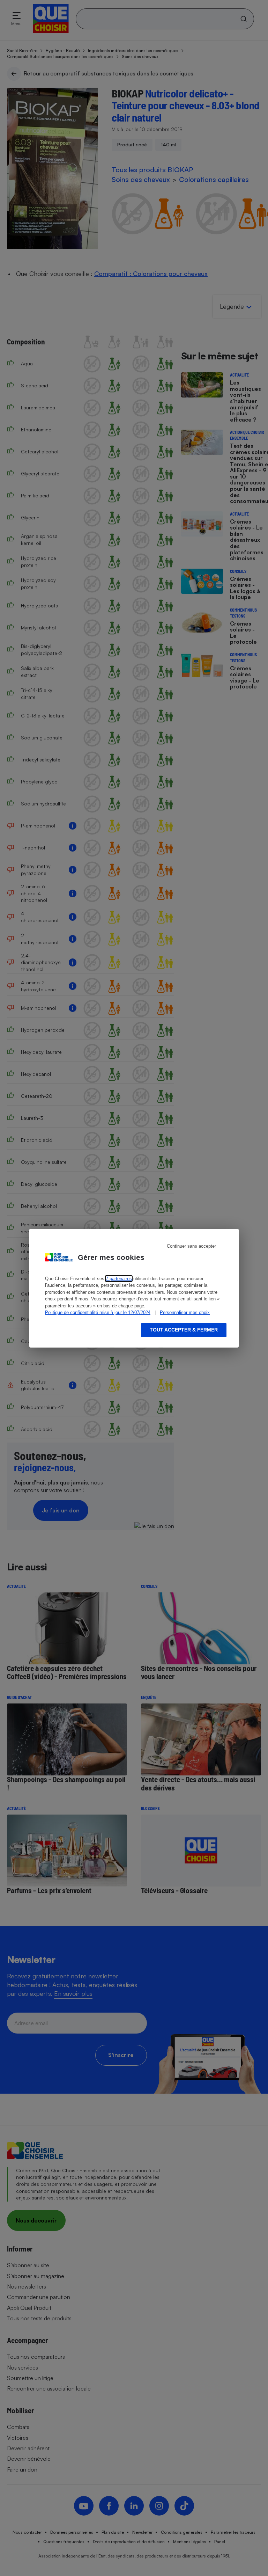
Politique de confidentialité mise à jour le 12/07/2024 (98, 1312)
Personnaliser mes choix (185, 1312)
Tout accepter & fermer (184, 1330)
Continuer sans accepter (191, 1246)
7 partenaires (119, 1279)
